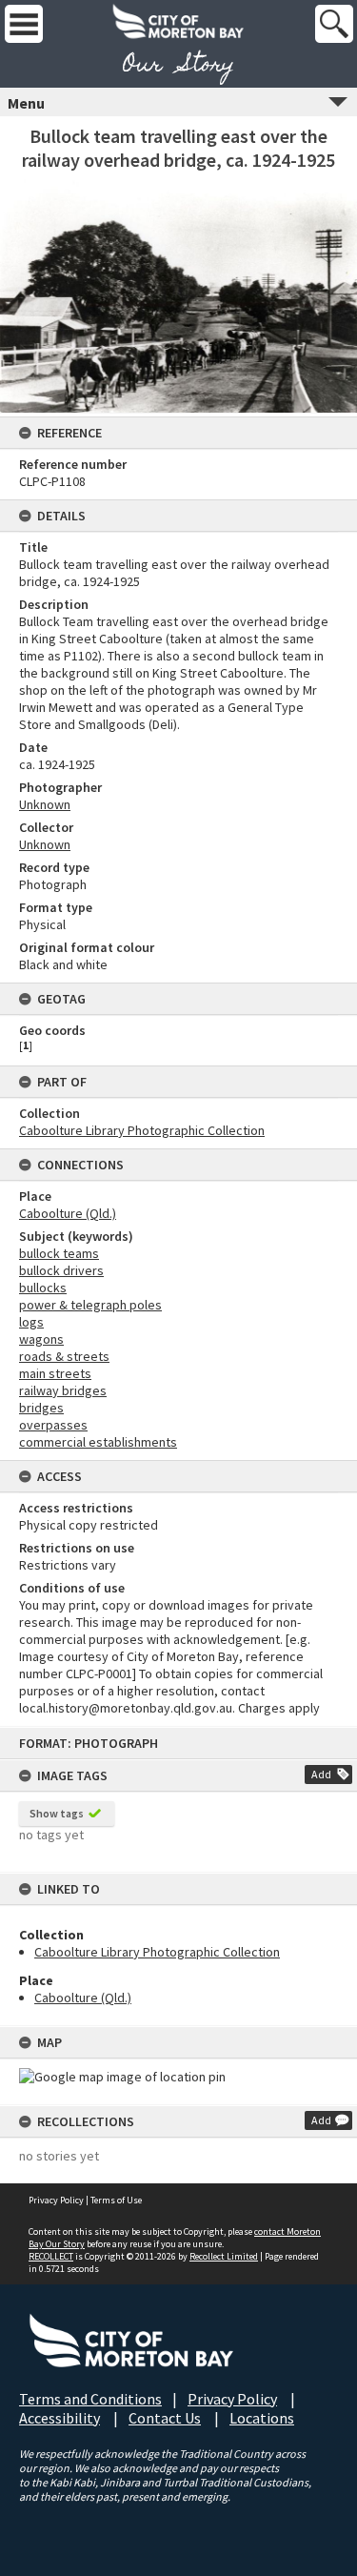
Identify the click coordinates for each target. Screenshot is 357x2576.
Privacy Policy (56, 2200)
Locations (262, 2418)
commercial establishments (98, 1442)
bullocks (43, 1288)
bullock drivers (61, 1270)
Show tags (57, 1813)
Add (321, 1774)
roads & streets (64, 1356)
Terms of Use (116, 2200)
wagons (41, 1339)
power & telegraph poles (90, 1305)
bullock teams (59, 1253)
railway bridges (63, 1390)
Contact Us (165, 2418)
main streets (55, 1373)
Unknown (45, 804)
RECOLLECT (51, 2256)
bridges (41, 1408)
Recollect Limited (224, 2256)
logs (31, 1322)
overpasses (53, 1425)
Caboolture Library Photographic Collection (157, 1952)
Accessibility (59, 2418)
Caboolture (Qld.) (83, 1998)
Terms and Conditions (90, 2399)
